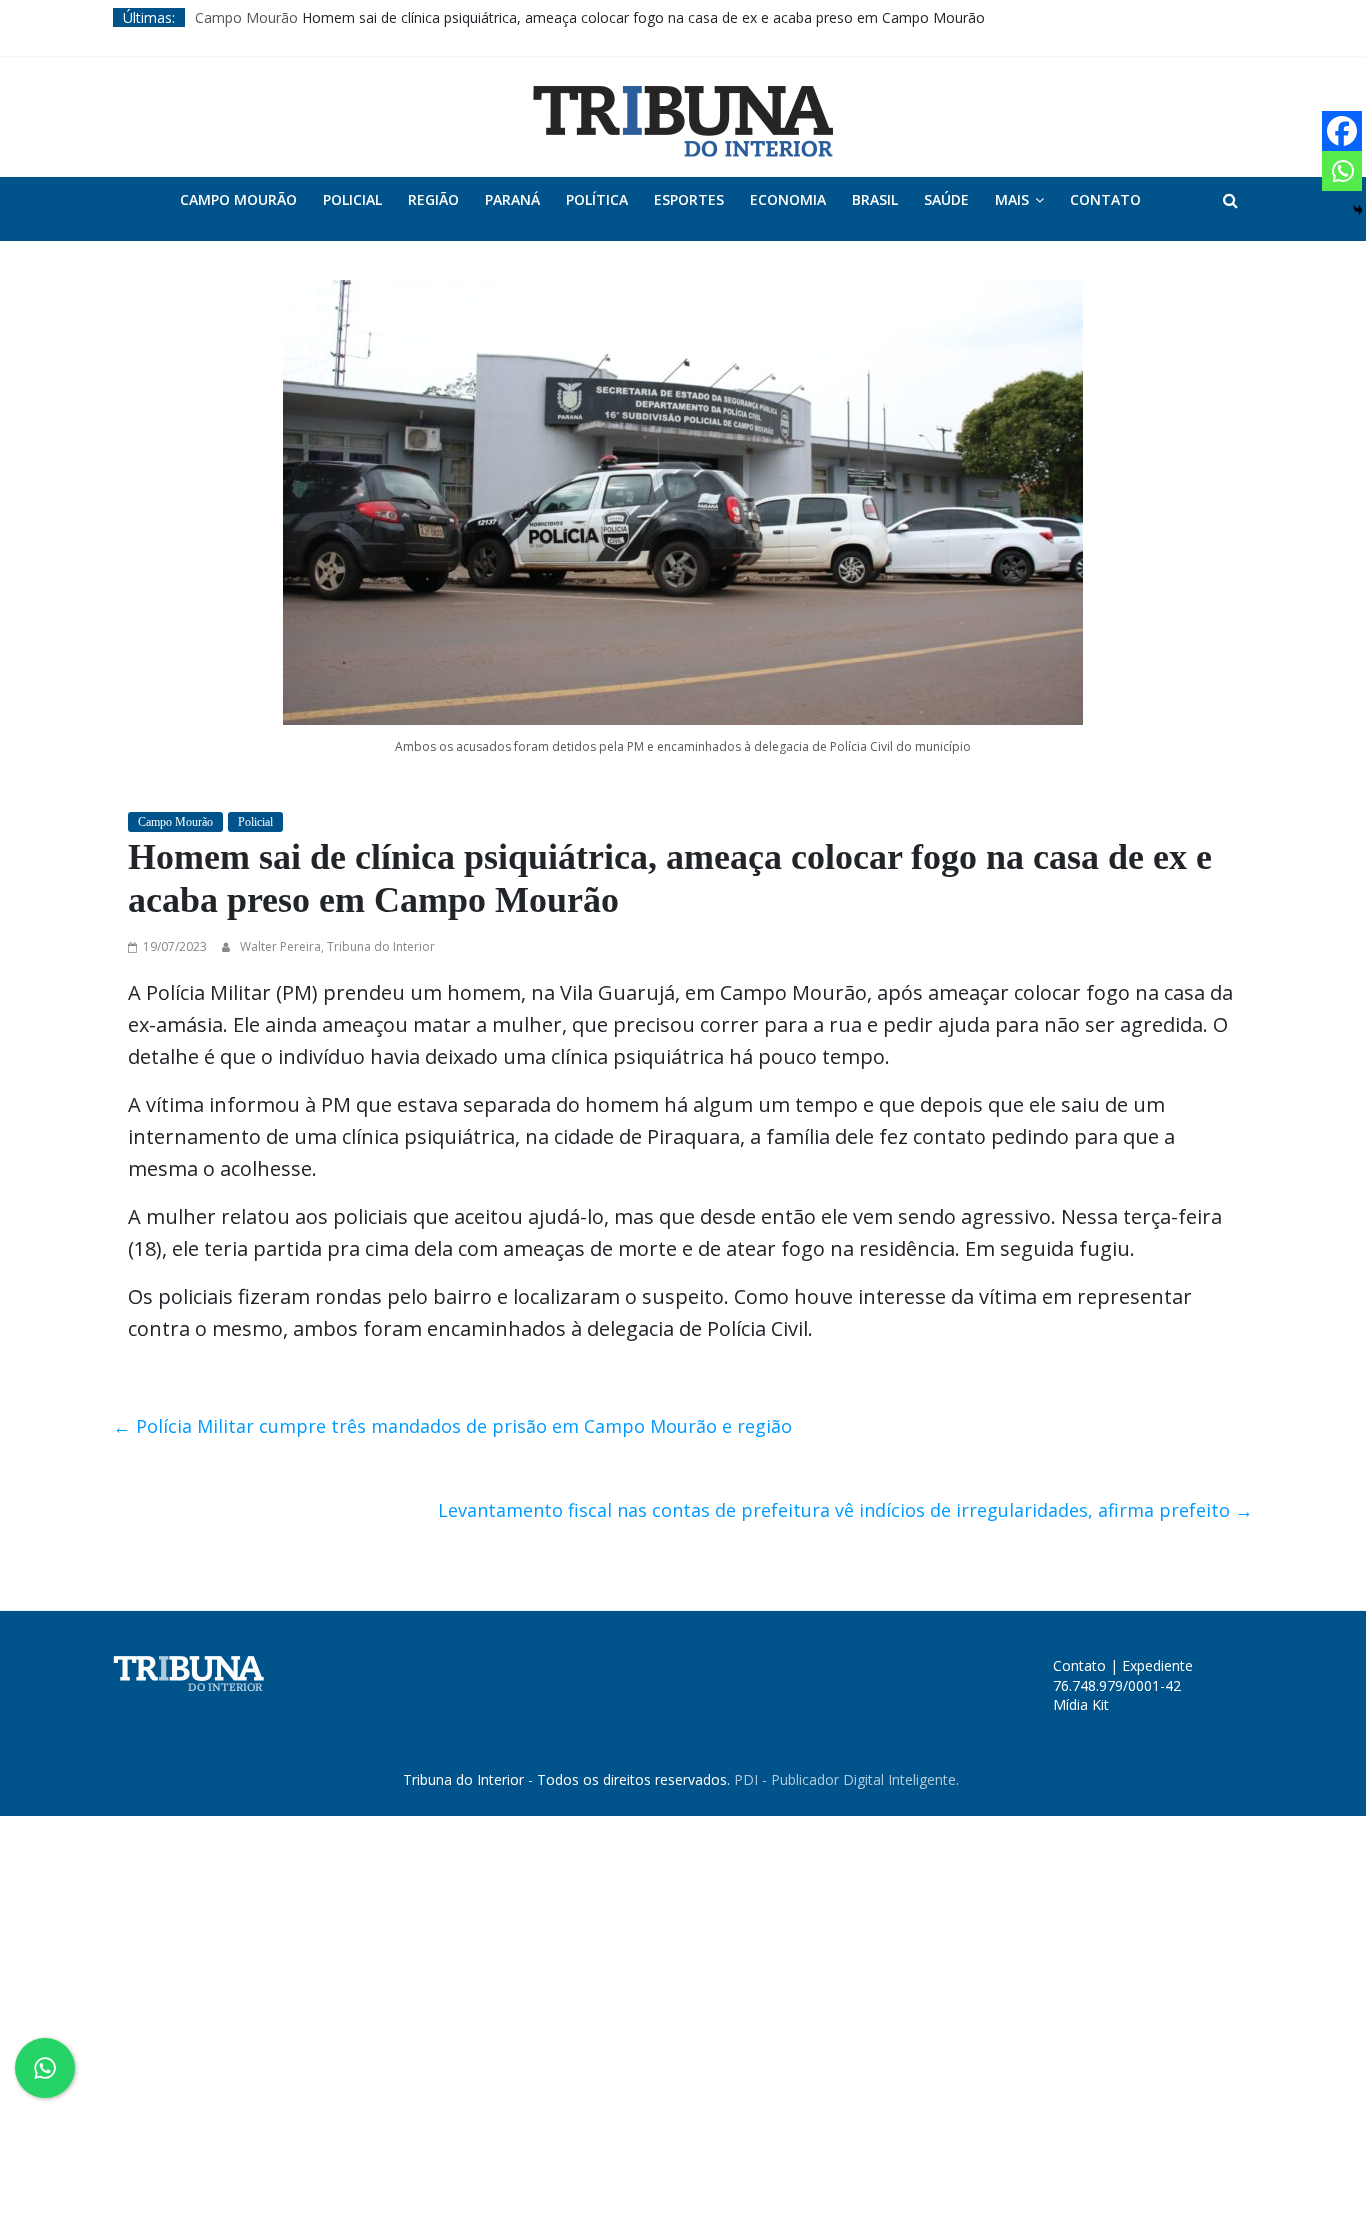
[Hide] (1358, 210)
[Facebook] (1342, 131)
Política (597, 199)
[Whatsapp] (1342, 171)
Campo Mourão (246, 17)
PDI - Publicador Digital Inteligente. (846, 1779)
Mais (1012, 199)
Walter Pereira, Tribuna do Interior (337, 946)
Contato (1105, 199)
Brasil (875, 199)
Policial (352, 199)
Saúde (946, 199)
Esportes (689, 199)
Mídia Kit (1081, 1704)
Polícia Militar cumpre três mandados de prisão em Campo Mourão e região (452, 1426)
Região (433, 199)
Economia (788, 199)
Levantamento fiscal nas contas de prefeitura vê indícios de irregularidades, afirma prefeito (845, 1510)
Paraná (512, 199)
